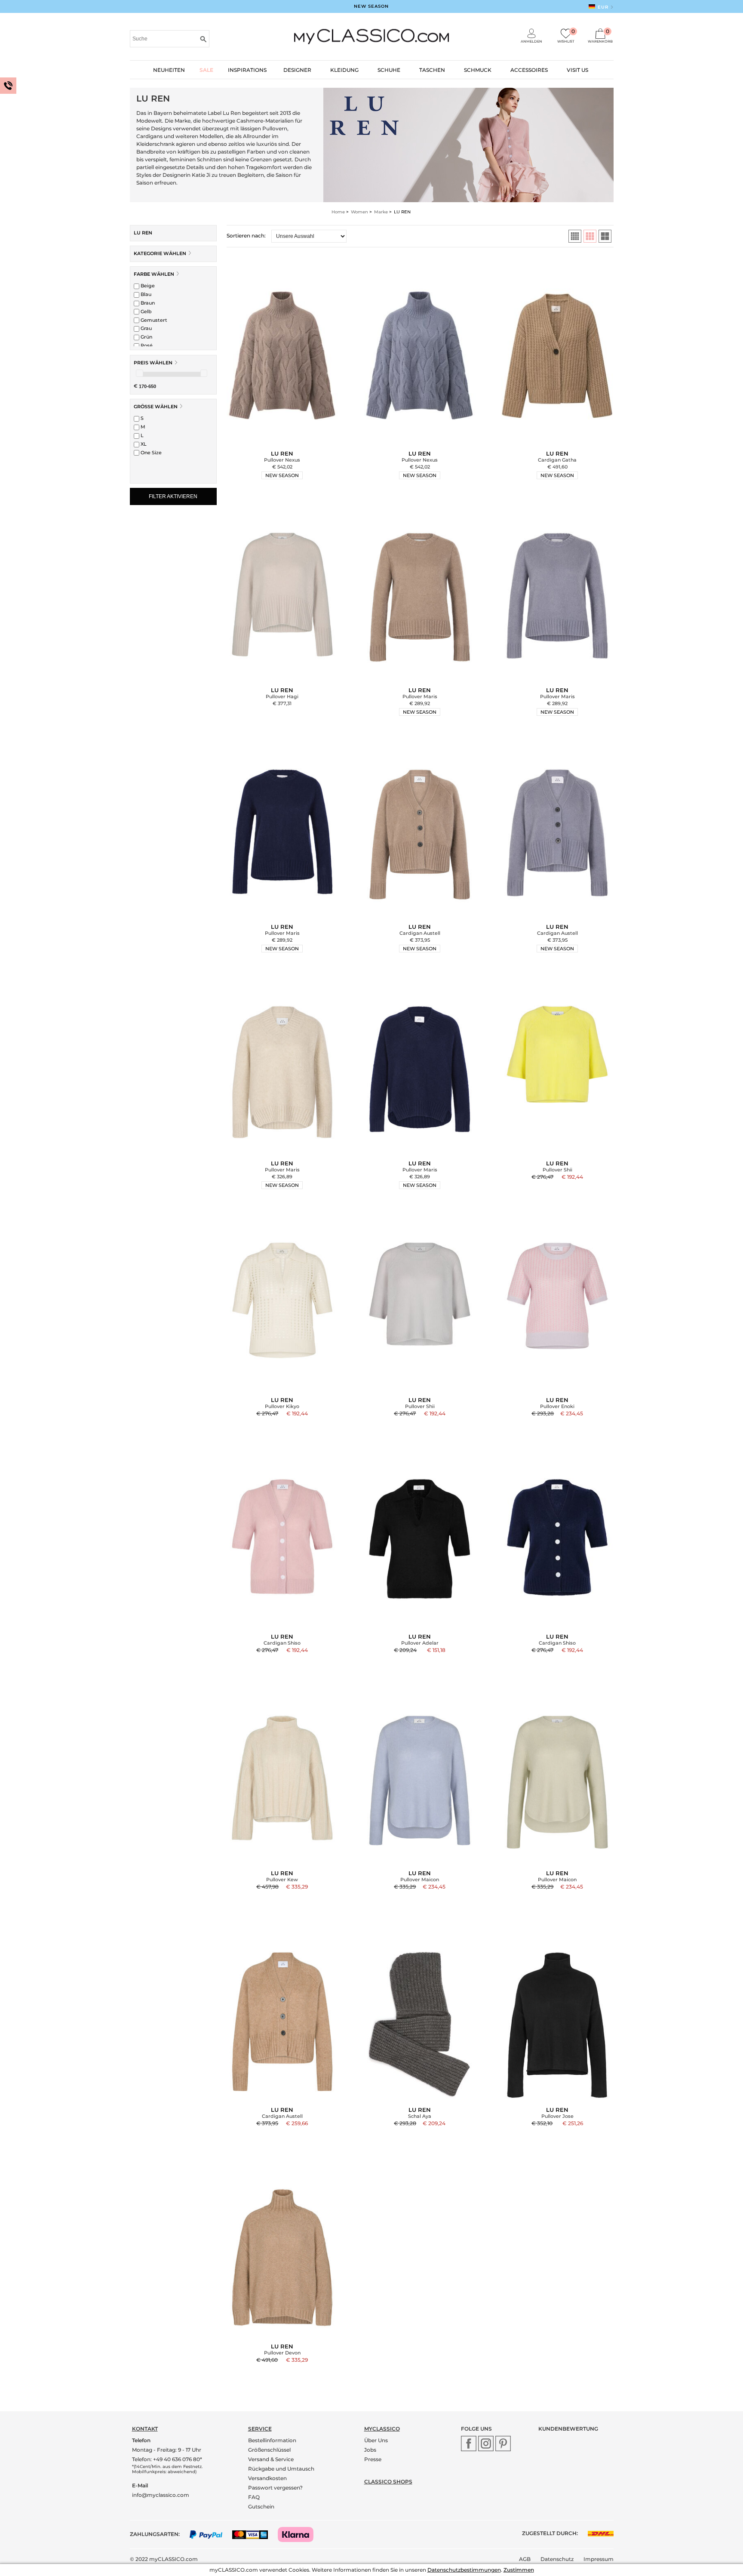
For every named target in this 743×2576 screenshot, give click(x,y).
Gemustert (153, 320)
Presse (373, 2459)
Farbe (154, 274)
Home (338, 212)
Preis (153, 363)
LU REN (143, 233)
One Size (150, 453)
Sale (206, 70)
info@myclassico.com (161, 2495)
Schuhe (389, 70)
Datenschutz (557, 2559)
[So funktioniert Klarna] (300, 2534)
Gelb (146, 311)
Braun (147, 303)
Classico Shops (388, 2482)
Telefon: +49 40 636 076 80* (167, 2459)
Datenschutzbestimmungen (464, 2570)
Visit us (577, 70)
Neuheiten (169, 70)
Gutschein (261, 2507)
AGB (525, 2559)
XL (143, 444)
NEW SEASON (371, 6)
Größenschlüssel (269, 2450)
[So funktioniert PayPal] (210, 2534)
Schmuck (478, 70)
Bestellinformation (272, 2440)
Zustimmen (519, 2570)
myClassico (382, 2429)
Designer (297, 70)
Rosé (146, 345)
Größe (156, 407)
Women (359, 212)
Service (260, 2429)
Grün (146, 337)
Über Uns (376, 2440)
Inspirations (247, 70)
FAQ (254, 2497)
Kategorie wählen (161, 253)
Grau (146, 328)
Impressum (599, 2559)
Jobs (370, 2450)
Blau (145, 294)
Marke (381, 212)
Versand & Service (271, 2459)
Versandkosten (267, 2478)
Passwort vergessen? (275, 2488)
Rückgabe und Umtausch (281, 2469)
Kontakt (145, 2429)
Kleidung (344, 70)
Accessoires (529, 70)
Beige (147, 286)
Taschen (432, 70)
